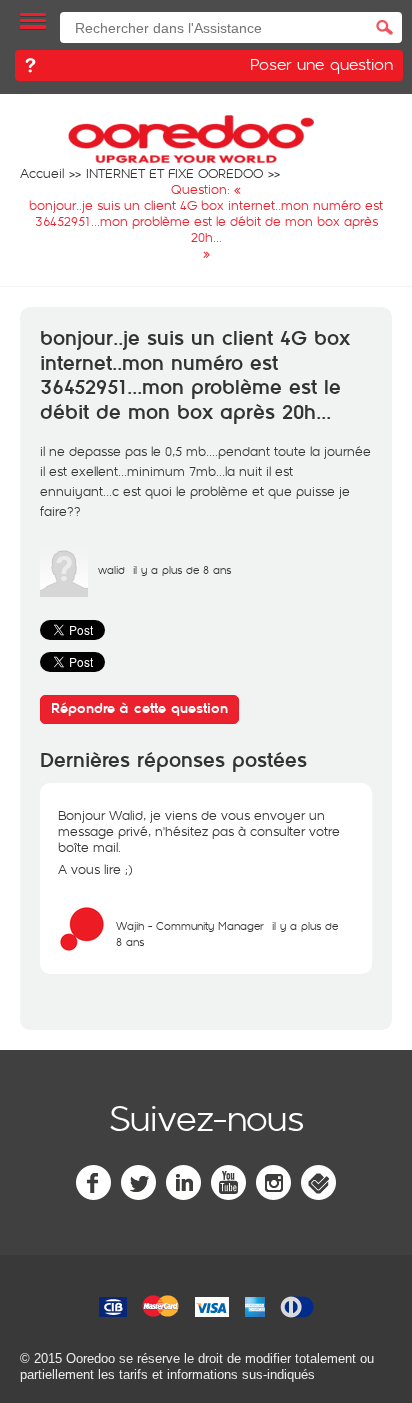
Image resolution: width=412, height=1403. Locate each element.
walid (111, 569)
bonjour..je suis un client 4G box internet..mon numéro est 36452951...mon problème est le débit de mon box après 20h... (195, 376)
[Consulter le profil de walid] (64, 592)
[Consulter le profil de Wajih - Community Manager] (82, 948)
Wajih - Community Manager (190, 925)
